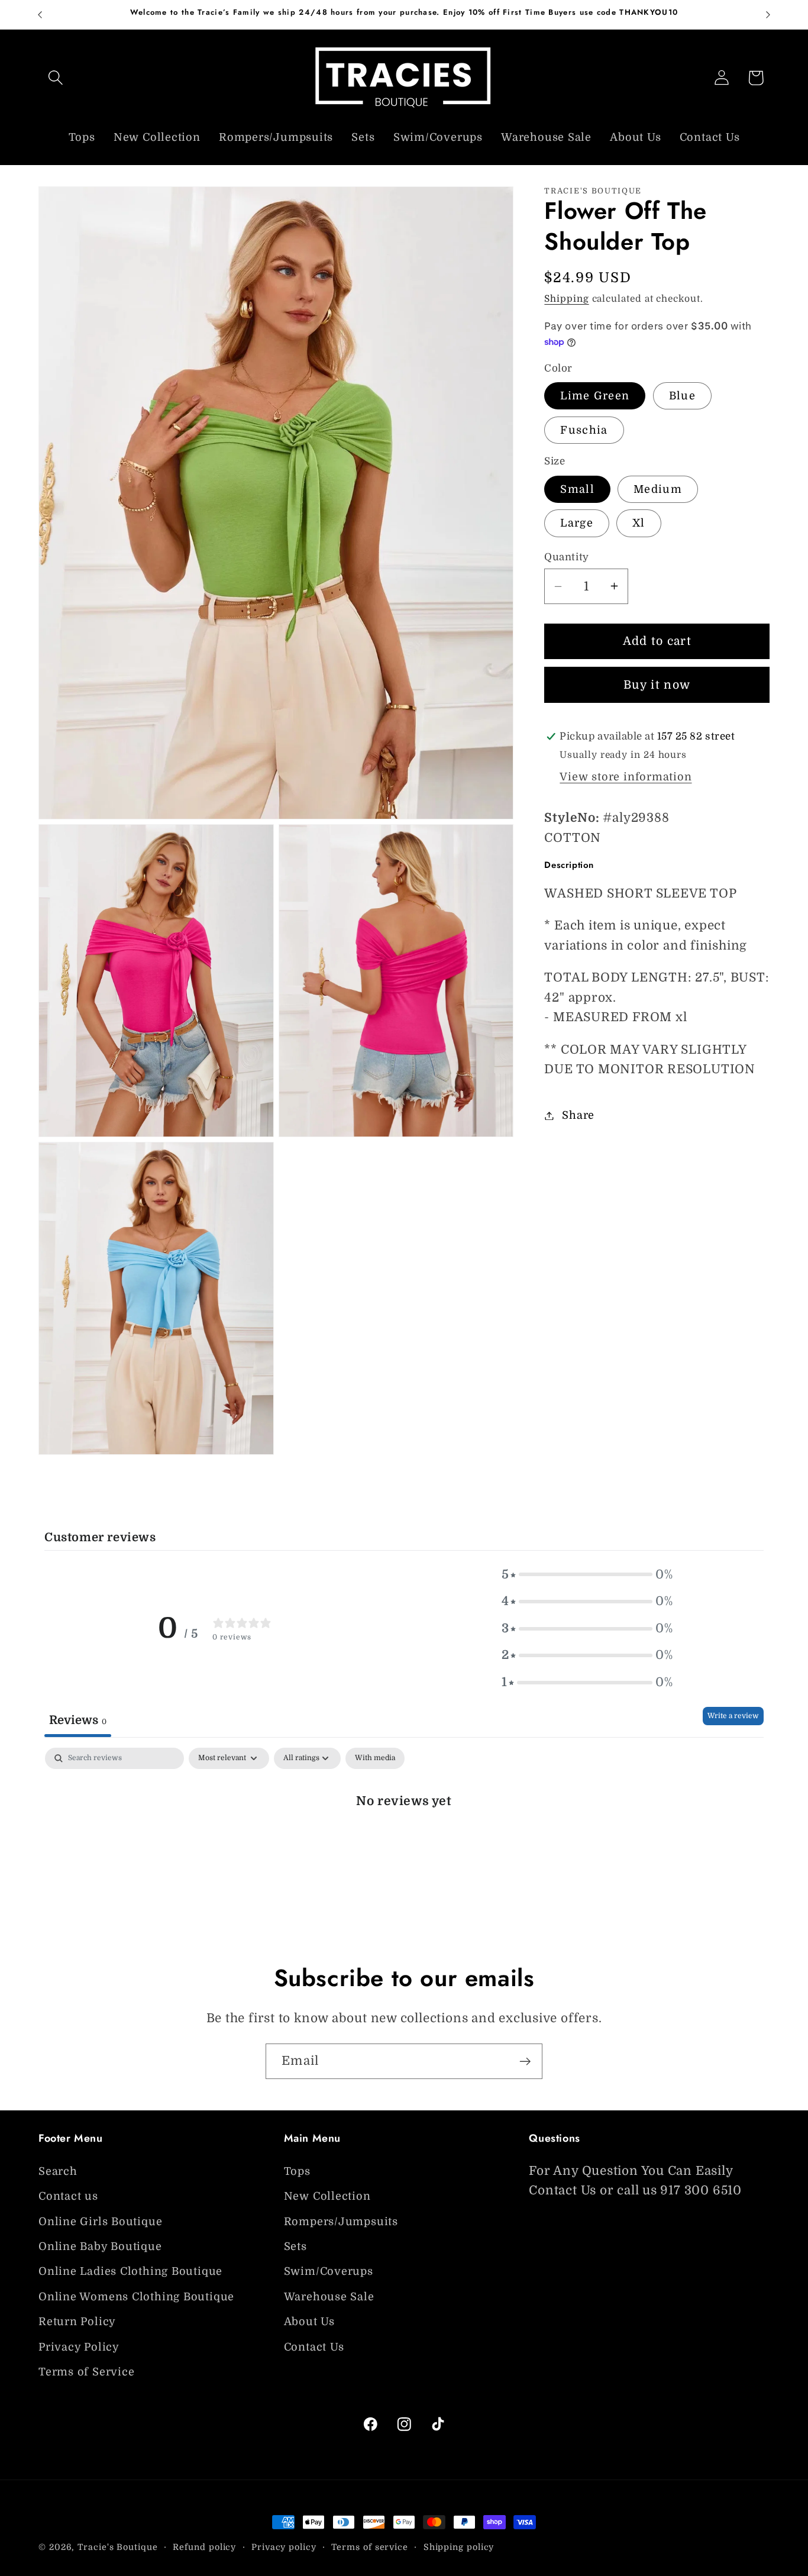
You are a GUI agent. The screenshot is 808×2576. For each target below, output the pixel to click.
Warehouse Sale (329, 2296)
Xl (639, 523)
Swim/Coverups (329, 2271)
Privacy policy (284, 2547)
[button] (55, 78)
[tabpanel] (404, 1840)
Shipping (566, 299)
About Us (309, 2321)
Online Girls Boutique (100, 2221)
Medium (658, 489)
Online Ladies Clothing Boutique (130, 2271)
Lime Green (595, 396)
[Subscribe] (525, 2062)
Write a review (733, 1716)
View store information (626, 777)
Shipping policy (459, 2547)
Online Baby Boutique (100, 2246)
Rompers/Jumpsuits (341, 2221)
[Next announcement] (768, 14)
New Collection (327, 2196)
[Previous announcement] (40, 14)
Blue (682, 396)
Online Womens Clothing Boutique (136, 2296)
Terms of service (370, 2547)
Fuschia (584, 430)
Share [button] (578, 1115)
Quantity (566, 556)
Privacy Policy (79, 2346)
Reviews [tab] (78, 1720)
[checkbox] (375, 1758)
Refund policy (204, 2547)
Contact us (68, 2196)
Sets (295, 2246)
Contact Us (314, 2346)
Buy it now (657, 685)
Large (577, 523)
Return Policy (77, 2321)
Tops (297, 2171)
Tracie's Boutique (117, 2547)
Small (577, 489)
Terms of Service (86, 2371)
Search (58, 2171)
